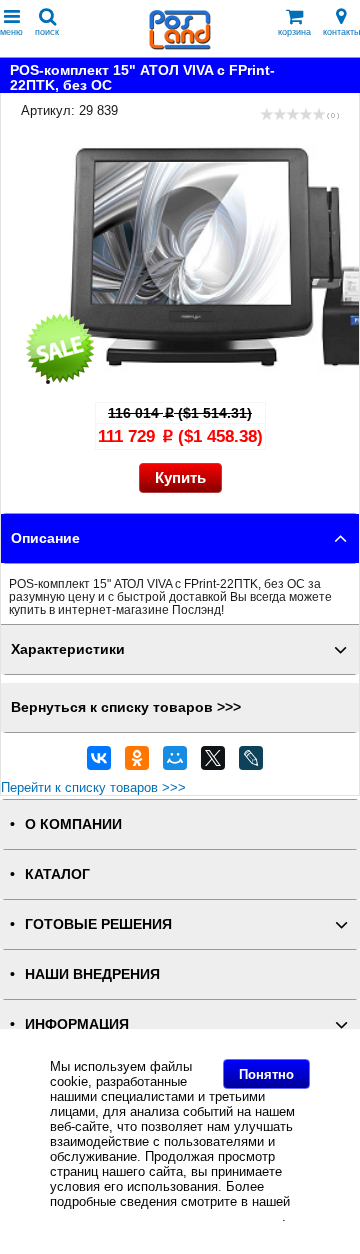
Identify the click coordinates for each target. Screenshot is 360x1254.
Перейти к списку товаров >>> (93, 787)
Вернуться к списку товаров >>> (126, 707)
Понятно (266, 1074)
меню (11, 32)
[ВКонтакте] (99, 763)
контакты (341, 32)
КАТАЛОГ (57, 874)
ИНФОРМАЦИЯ (77, 1024)
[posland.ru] (180, 45)
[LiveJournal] (251, 763)
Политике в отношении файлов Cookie (166, 1216)
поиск (47, 32)
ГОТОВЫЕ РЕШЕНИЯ (98, 924)
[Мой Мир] (175, 763)
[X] (213, 763)
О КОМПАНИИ (73, 824)
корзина (294, 32)
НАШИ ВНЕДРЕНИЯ (92, 974)
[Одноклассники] (137, 763)
